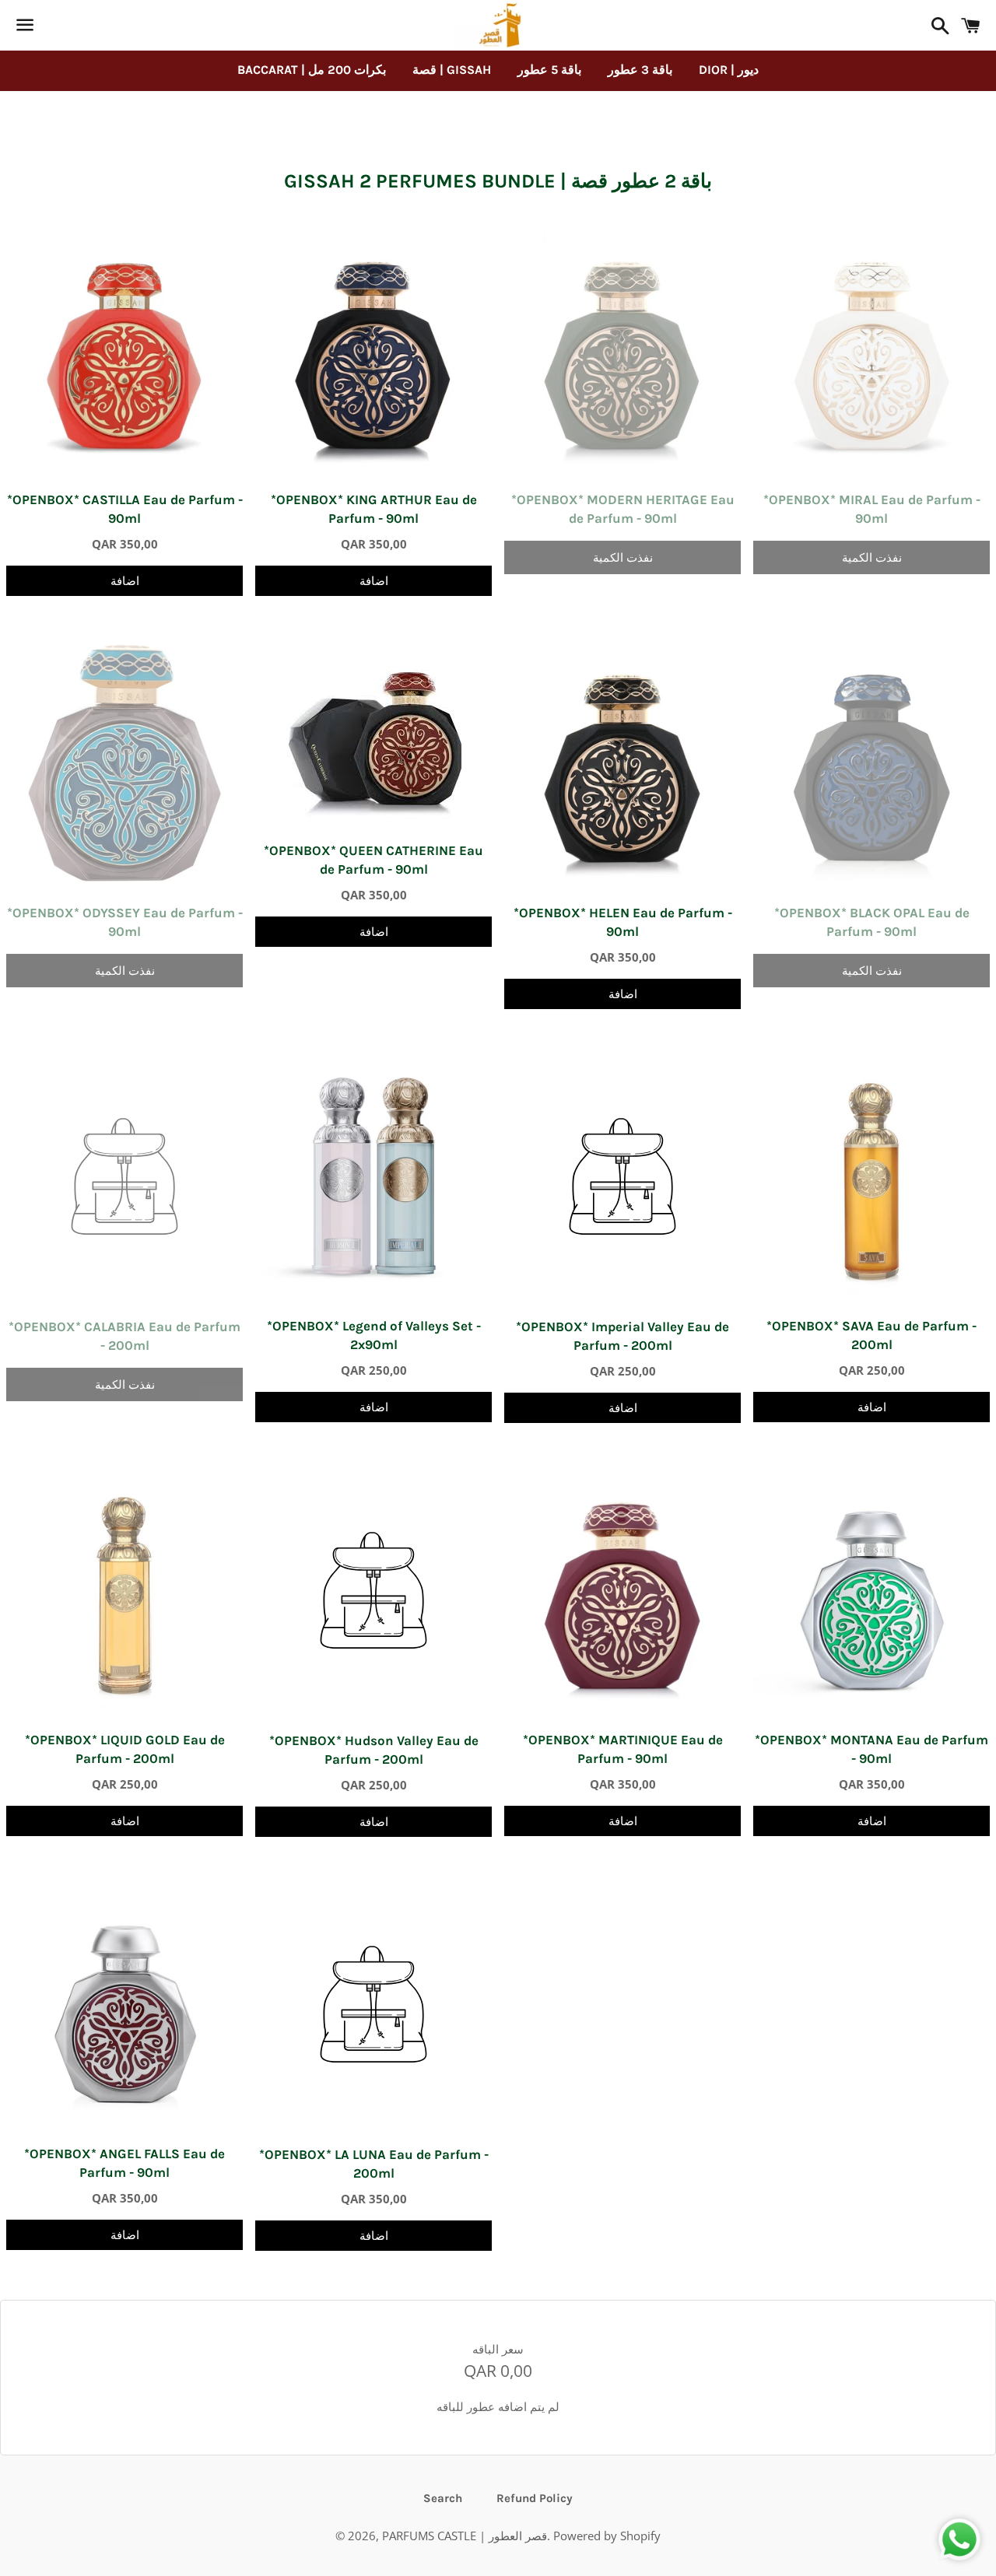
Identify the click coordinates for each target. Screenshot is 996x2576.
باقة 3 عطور (640, 70)
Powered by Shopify (607, 2536)
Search (443, 2498)
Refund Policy (535, 2498)
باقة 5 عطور (549, 70)
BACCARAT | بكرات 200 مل (312, 70)
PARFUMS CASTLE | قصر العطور (465, 2536)
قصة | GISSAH (452, 70)
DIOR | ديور (729, 70)
